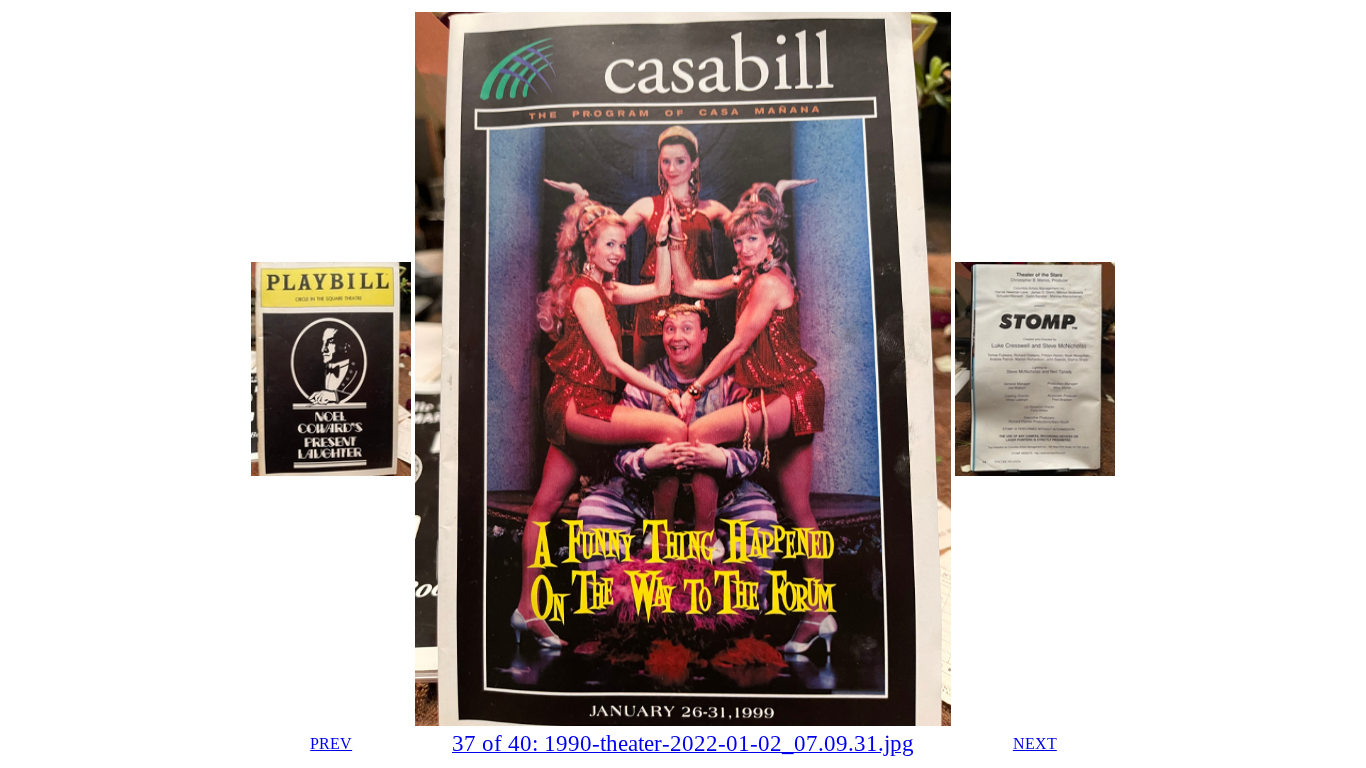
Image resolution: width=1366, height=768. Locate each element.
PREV (331, 743)
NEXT (1035, 743)
